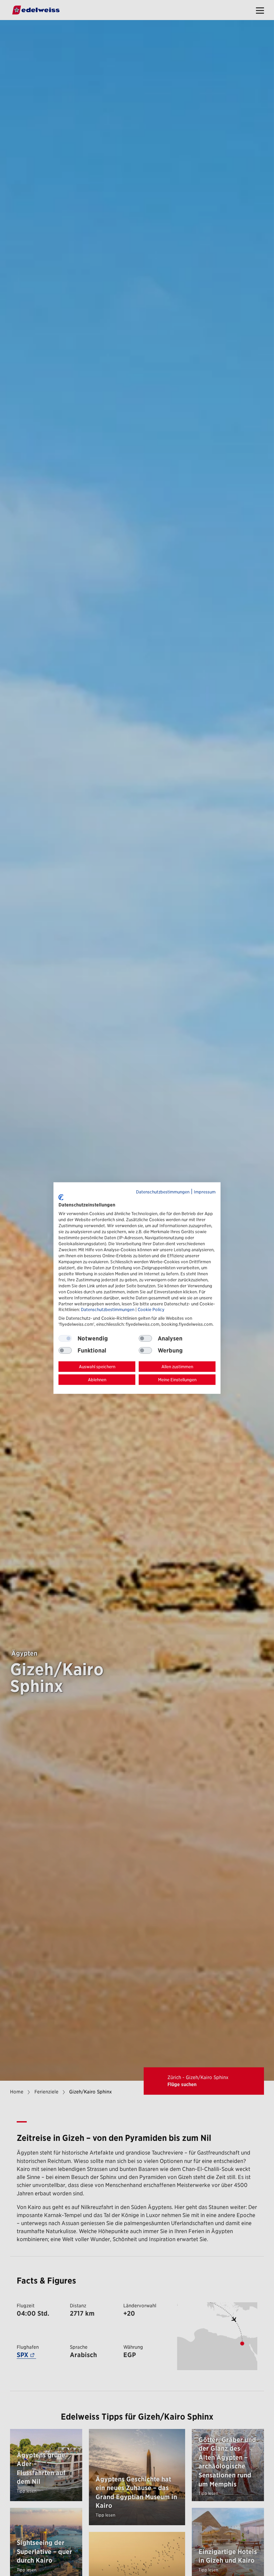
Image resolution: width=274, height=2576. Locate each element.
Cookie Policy (151, 1310)
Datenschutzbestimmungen (163, 1192)
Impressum (205, 1192)
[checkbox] (145, 1338)
